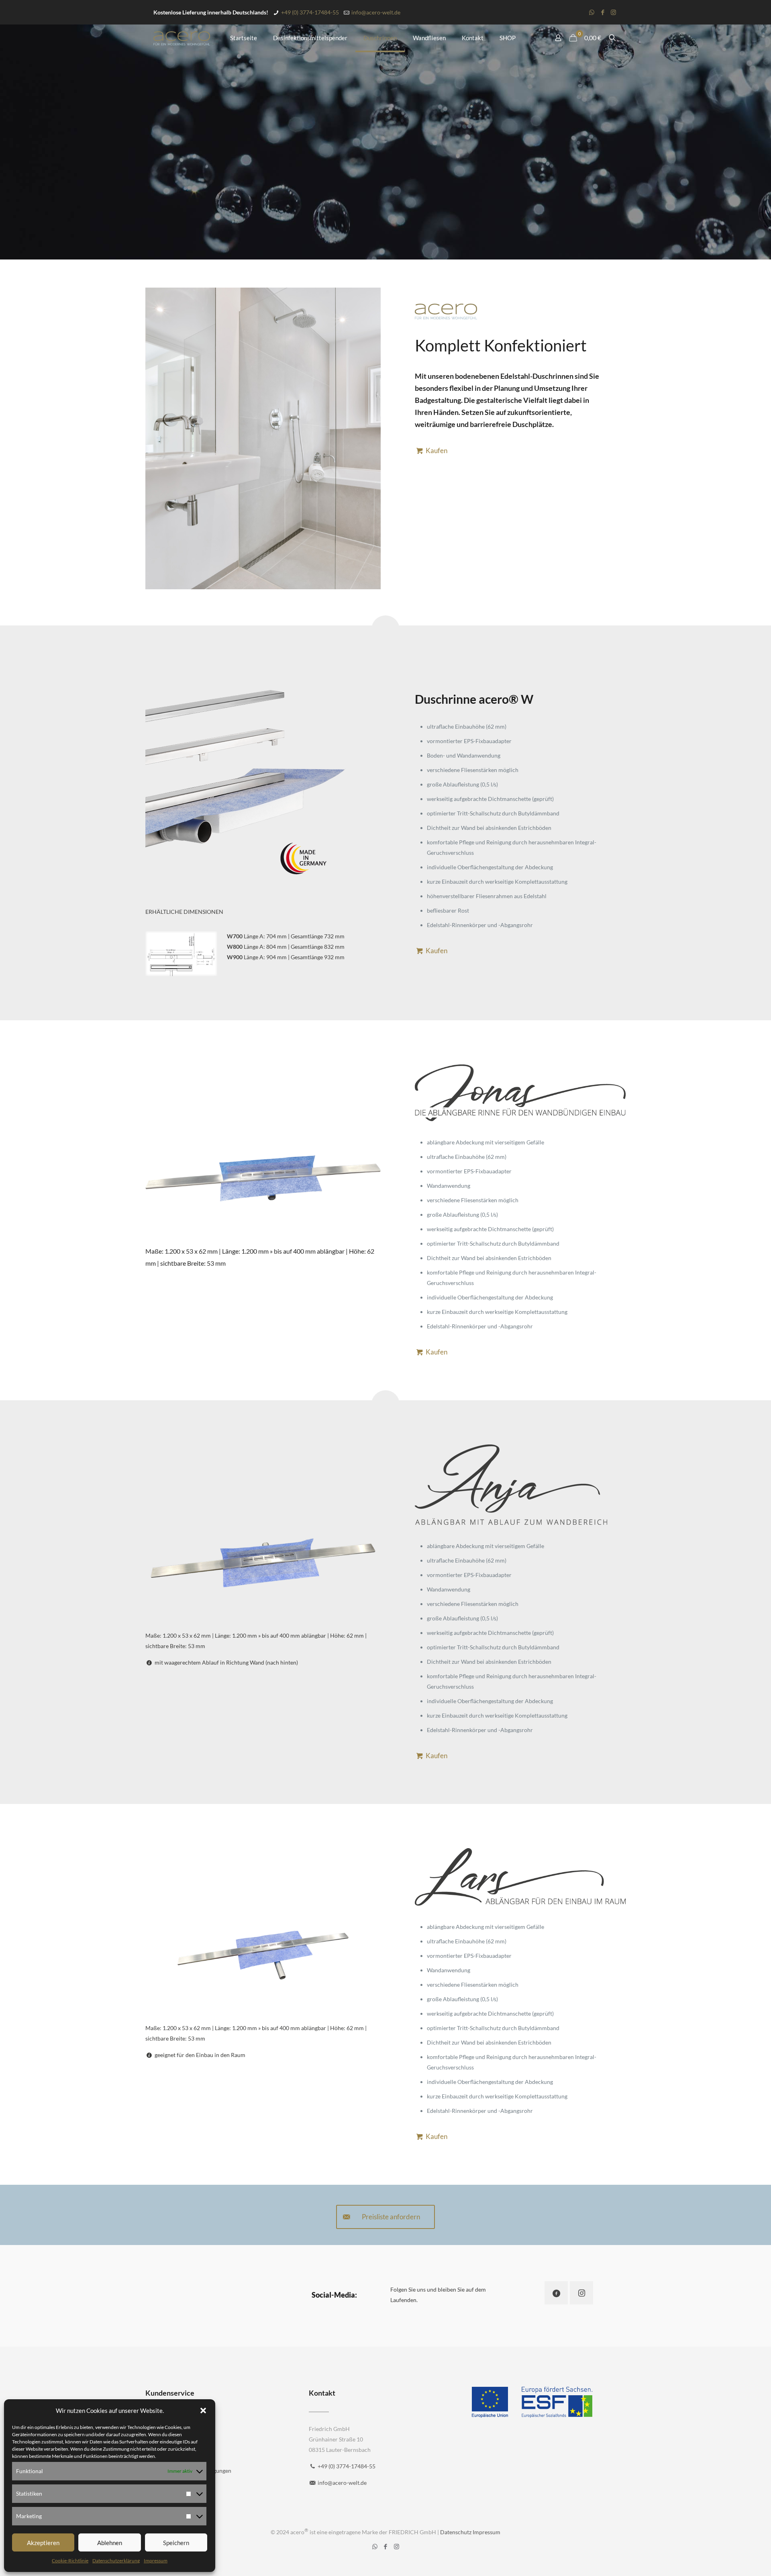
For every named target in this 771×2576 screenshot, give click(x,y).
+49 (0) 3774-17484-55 (310, 12)
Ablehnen (110, 2543)
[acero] (182, 38)
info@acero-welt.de (376, 12)
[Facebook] (603, 12)
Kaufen (436, 450)
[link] (181, 954)
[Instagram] (613, 12)
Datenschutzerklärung (116, 2561)
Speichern (176, 2543)
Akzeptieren (43, 2543)
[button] (203, 2411)
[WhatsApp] (592, 12)
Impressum (156, 2561)
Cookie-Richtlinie (70, 2561)
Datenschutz (456, 2532)
